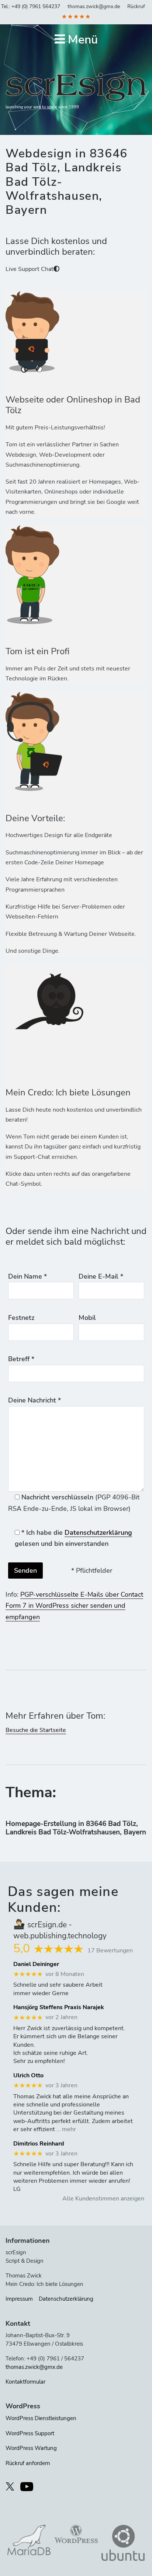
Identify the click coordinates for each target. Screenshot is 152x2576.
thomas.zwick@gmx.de (94, 6)
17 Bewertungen (110, 1951)
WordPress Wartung (31, 2448)
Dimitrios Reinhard (39, 2144)
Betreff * (21, 1359)
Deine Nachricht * (34, 1400)
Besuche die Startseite (36, 1730)
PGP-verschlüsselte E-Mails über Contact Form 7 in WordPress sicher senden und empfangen (74, 1606)
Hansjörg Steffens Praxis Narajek (59, 2007)
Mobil (87, 1318)
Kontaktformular (25, 2382)
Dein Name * (27, 1276)
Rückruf (136, 6)
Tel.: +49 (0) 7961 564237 (31, 6)
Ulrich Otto (28, 2076)
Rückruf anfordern (28, 2463)
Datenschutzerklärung (98, 1533)
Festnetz (21, 1318)
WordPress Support (30, 2433)
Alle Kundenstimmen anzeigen (103, 2199)
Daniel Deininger (36, 1964)
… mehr (66, 2129)
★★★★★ (76, 17)
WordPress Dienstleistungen (41, 2418)
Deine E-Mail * (101, 1276)
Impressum (19, 2299)
